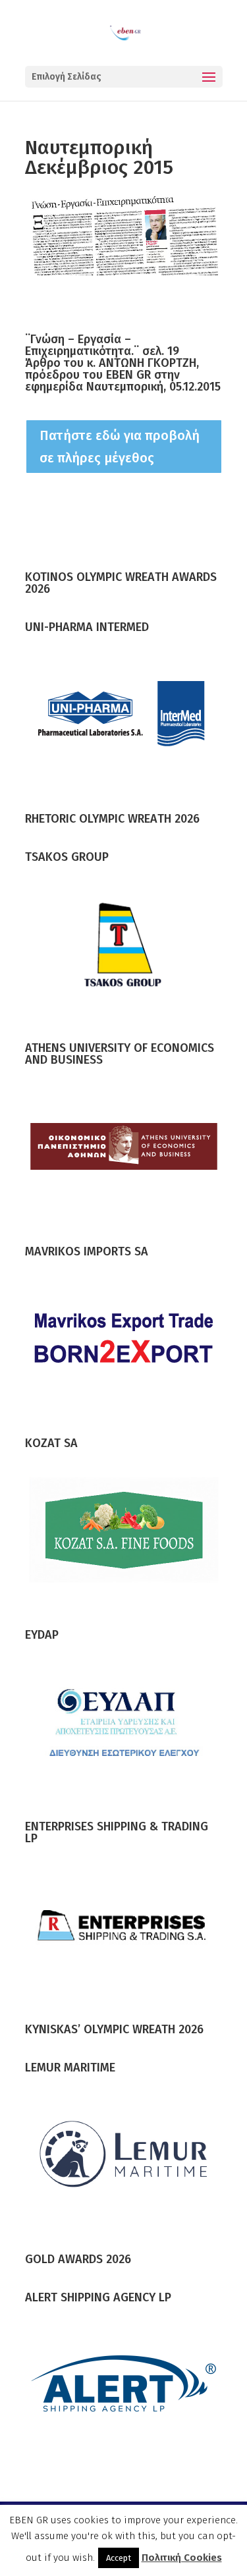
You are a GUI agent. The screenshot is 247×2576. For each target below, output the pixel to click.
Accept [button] (119, 2558)
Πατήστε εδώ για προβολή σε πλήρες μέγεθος (120, 447)
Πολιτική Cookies (182, 2558)
